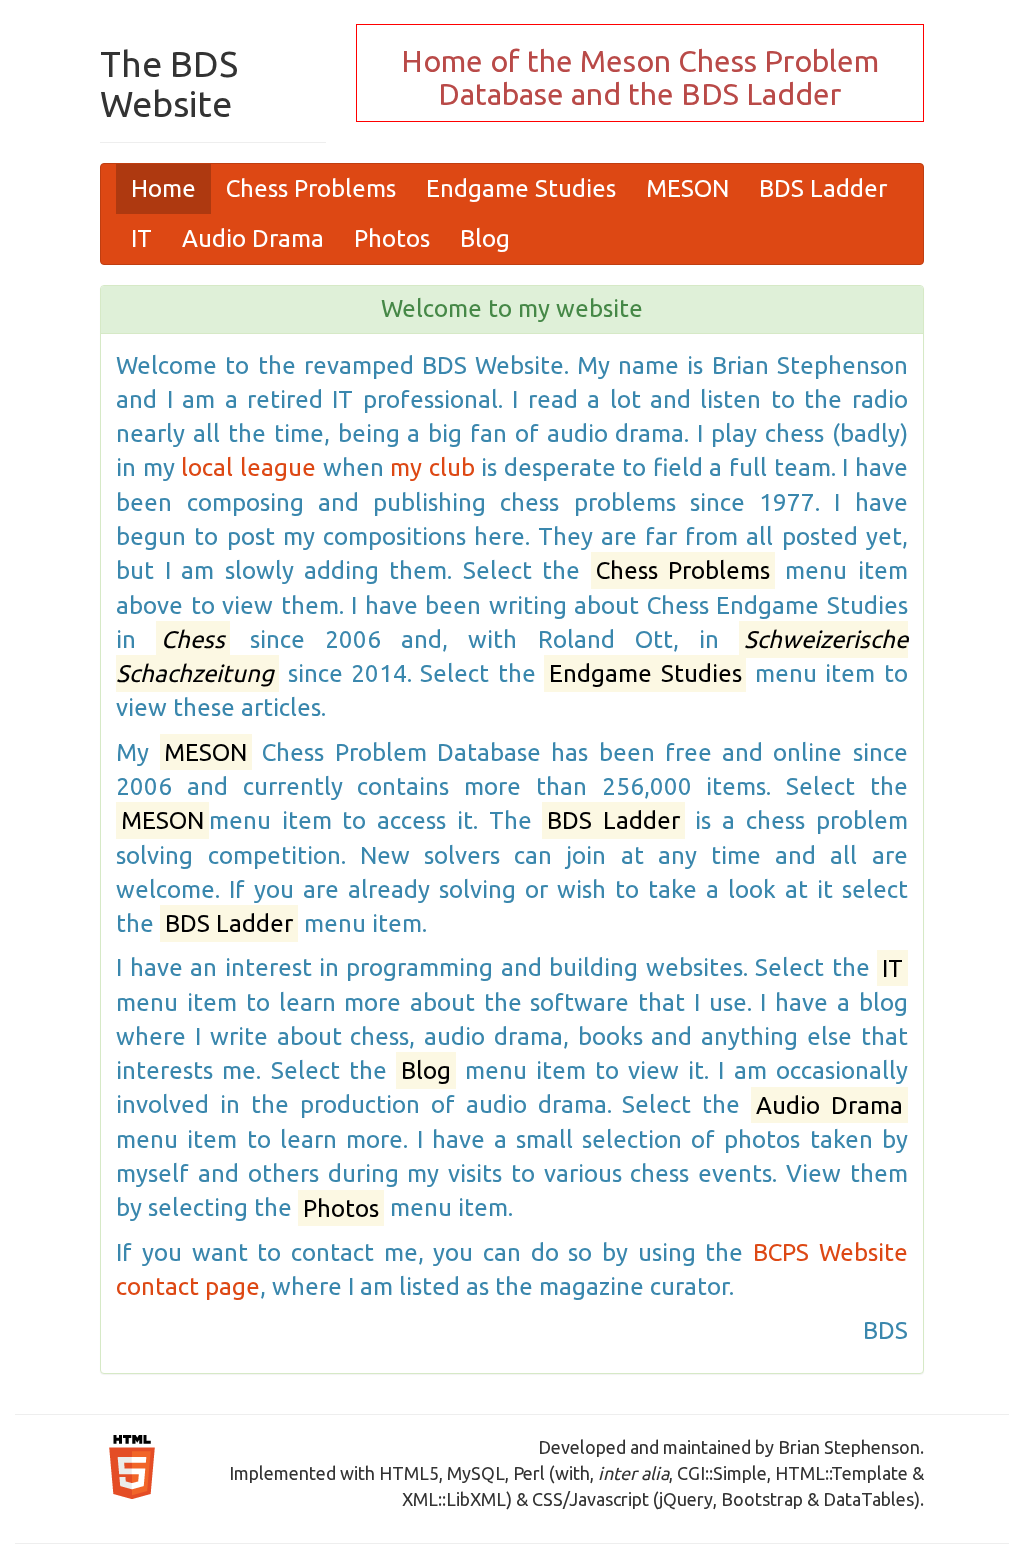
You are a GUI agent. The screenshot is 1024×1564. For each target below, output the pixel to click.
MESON (687, 188)
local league (248, 467)
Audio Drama (253, 238)
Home (163, 188)
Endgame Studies (521, 188)
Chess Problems (311, 188)
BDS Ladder (823, 188)
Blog (485, 238)
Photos (392, 238)
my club (432, 467)
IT (141, 238)
